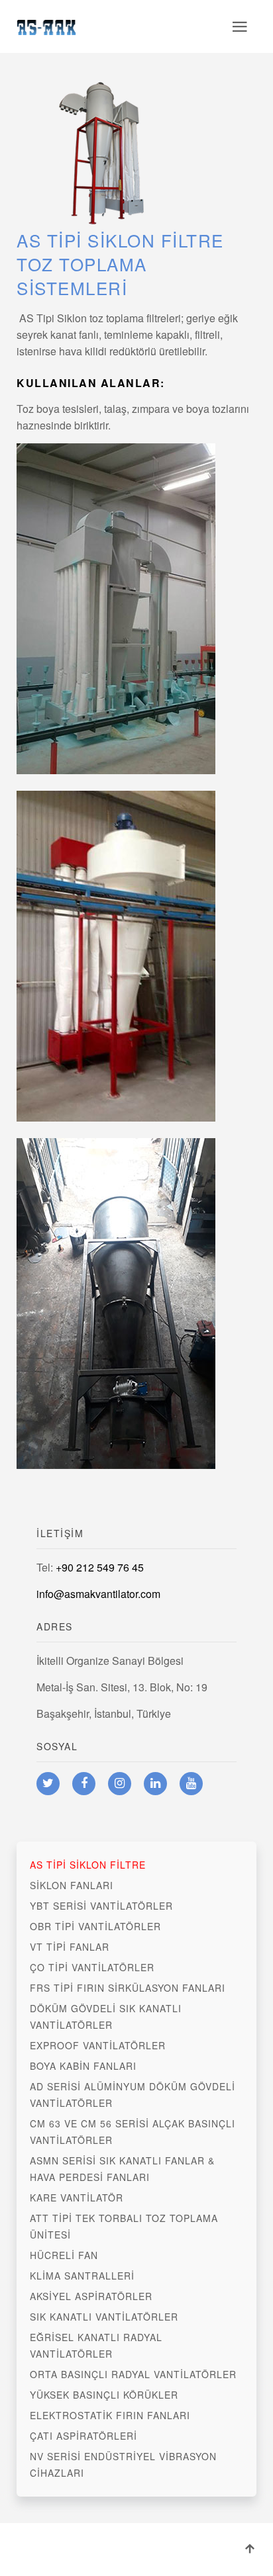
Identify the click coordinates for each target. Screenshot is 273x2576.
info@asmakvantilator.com (98, 1594)
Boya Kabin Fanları (83, 2066)
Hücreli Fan (64, 2255)
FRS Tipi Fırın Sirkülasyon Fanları (128, 1988)
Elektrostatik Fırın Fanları (110, 2415)
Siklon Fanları (72, 1885)
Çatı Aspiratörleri (83, 2436)
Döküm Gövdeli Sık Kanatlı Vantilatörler (106, 2017)
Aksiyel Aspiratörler (91, 2296)
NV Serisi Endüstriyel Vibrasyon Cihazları (123, 2465)
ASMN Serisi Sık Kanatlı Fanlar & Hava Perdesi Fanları (122, 2169)
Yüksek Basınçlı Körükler (104, 2395)
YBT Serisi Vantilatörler (101, 1906)
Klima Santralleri (82, 2276)
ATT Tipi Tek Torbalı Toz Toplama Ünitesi (124, 2226)
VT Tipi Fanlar (70, 1947)
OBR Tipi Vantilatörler (95, 1926)
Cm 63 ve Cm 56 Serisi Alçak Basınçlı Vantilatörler (133, 2132)
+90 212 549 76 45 (100, 1567)
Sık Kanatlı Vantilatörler (104, 2317)
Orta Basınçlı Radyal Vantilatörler (133, 2374)
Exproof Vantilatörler (98, 2045)
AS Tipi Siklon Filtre (88, 1865)
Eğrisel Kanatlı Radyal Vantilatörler (96, 2345)
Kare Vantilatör (77, 2198)
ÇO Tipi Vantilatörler (92, 1967)
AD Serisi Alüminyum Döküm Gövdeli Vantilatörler (133, 2095)
